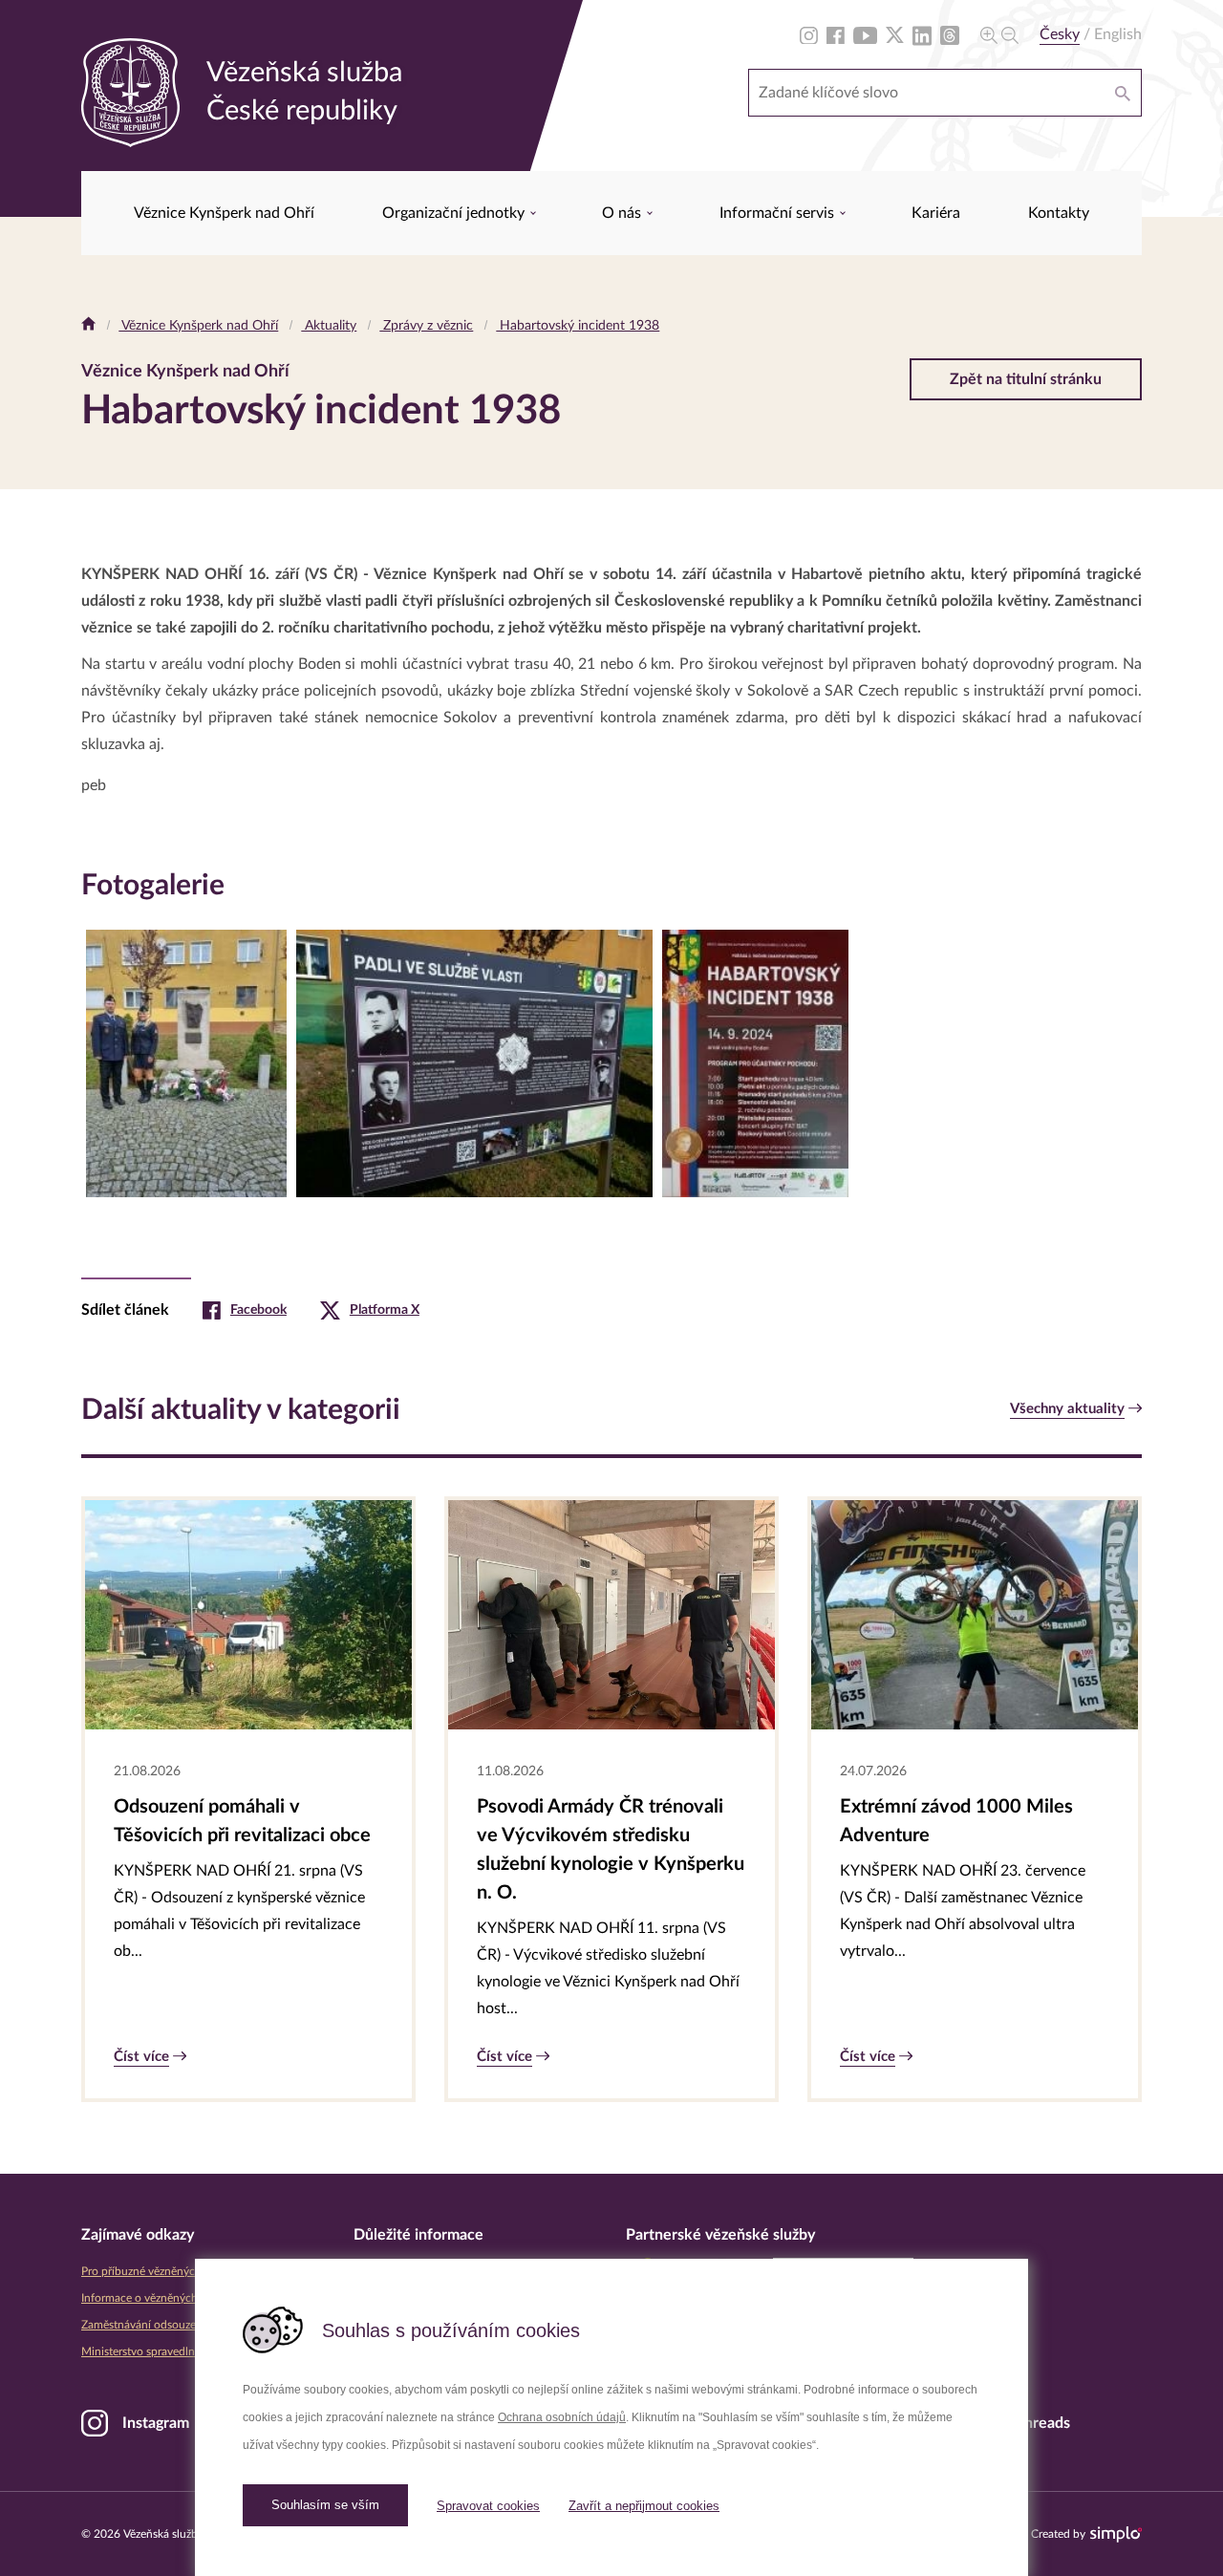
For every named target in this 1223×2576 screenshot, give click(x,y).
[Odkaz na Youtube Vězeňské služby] (865, 34)
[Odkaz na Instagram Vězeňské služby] (809, 34)
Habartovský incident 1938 (578, 326)
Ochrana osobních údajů (562, 2417)
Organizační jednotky (455, 213)
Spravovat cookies (488, 2506)
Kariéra (936, 213)
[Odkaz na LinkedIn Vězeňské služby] (922, 34)
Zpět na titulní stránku (1026, 379)
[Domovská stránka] (88, 326)
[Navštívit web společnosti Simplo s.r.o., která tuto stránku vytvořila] (1116, 2534)
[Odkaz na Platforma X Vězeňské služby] (895, 34)
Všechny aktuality (1067, 1409)
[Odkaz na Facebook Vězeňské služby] (836, 34)
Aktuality (329, 326)
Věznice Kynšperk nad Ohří (224, 213)
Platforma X (385, 1310)
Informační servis (779, 213)
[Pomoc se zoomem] (999, 34)
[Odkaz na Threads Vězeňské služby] (950, 34)
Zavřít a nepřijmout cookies (644, 2506)
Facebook (258, 1310)
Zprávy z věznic (426, 326)
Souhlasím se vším (325, 2505)
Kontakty (1059, 213)
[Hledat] (1123, 93)
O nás (623, 213)
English (1118, 34)
